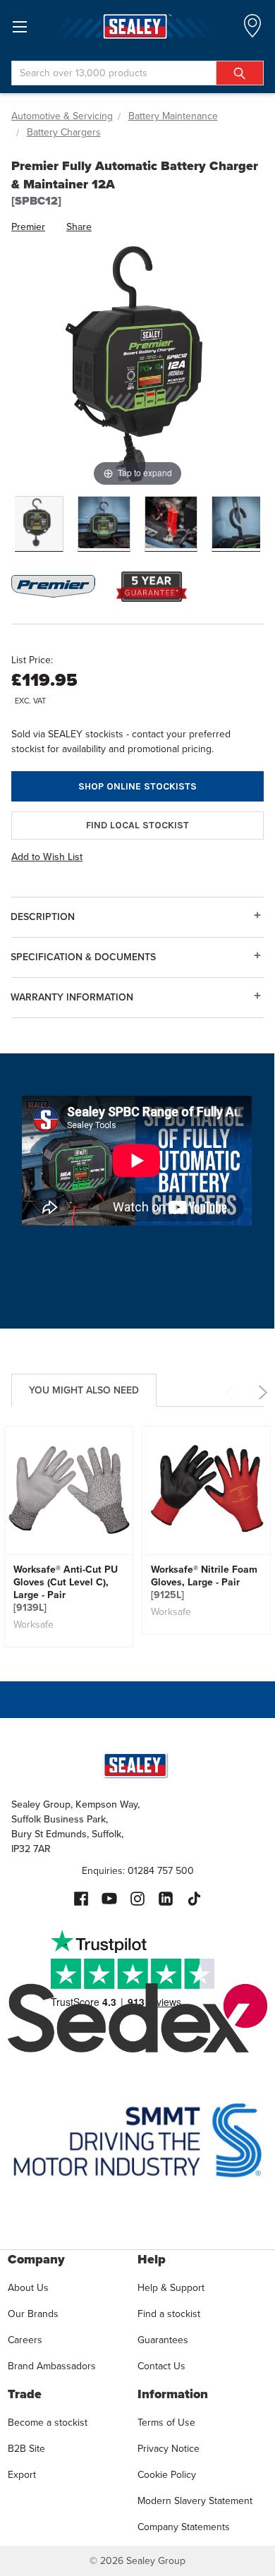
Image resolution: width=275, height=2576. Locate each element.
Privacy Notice (169, 2449)
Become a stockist (48, 2423)
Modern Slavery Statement (195, 2501)
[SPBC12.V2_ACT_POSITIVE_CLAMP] (171, 524)
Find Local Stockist (137, 825)
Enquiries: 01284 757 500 (138, 1871)
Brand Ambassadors (52, 2366)
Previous (232, 1392)
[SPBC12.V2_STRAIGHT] (37, 524)
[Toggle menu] (19, 26)
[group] (69, 1537)
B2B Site (26, 2449)
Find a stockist (169, 2314)
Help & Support (171, 2288)
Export (22, 2475)
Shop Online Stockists (137, 786)
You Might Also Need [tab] (84, 1390)
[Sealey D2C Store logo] (137, 26)
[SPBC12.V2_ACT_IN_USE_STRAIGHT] (104, 524)
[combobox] (137, 73)
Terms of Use (166, 2423)
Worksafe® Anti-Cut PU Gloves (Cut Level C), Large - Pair (66, 1589)
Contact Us (161, 2366)
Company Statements (184, 2527)
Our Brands (33, 2314)
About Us (28, 2288)
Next (261, 1392)
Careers (25, 2340)
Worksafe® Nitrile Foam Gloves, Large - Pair (204, 1583)
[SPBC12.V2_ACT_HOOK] (238, 524)
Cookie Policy (167, 2475)
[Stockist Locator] (252, 30)
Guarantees (163, 2340)
